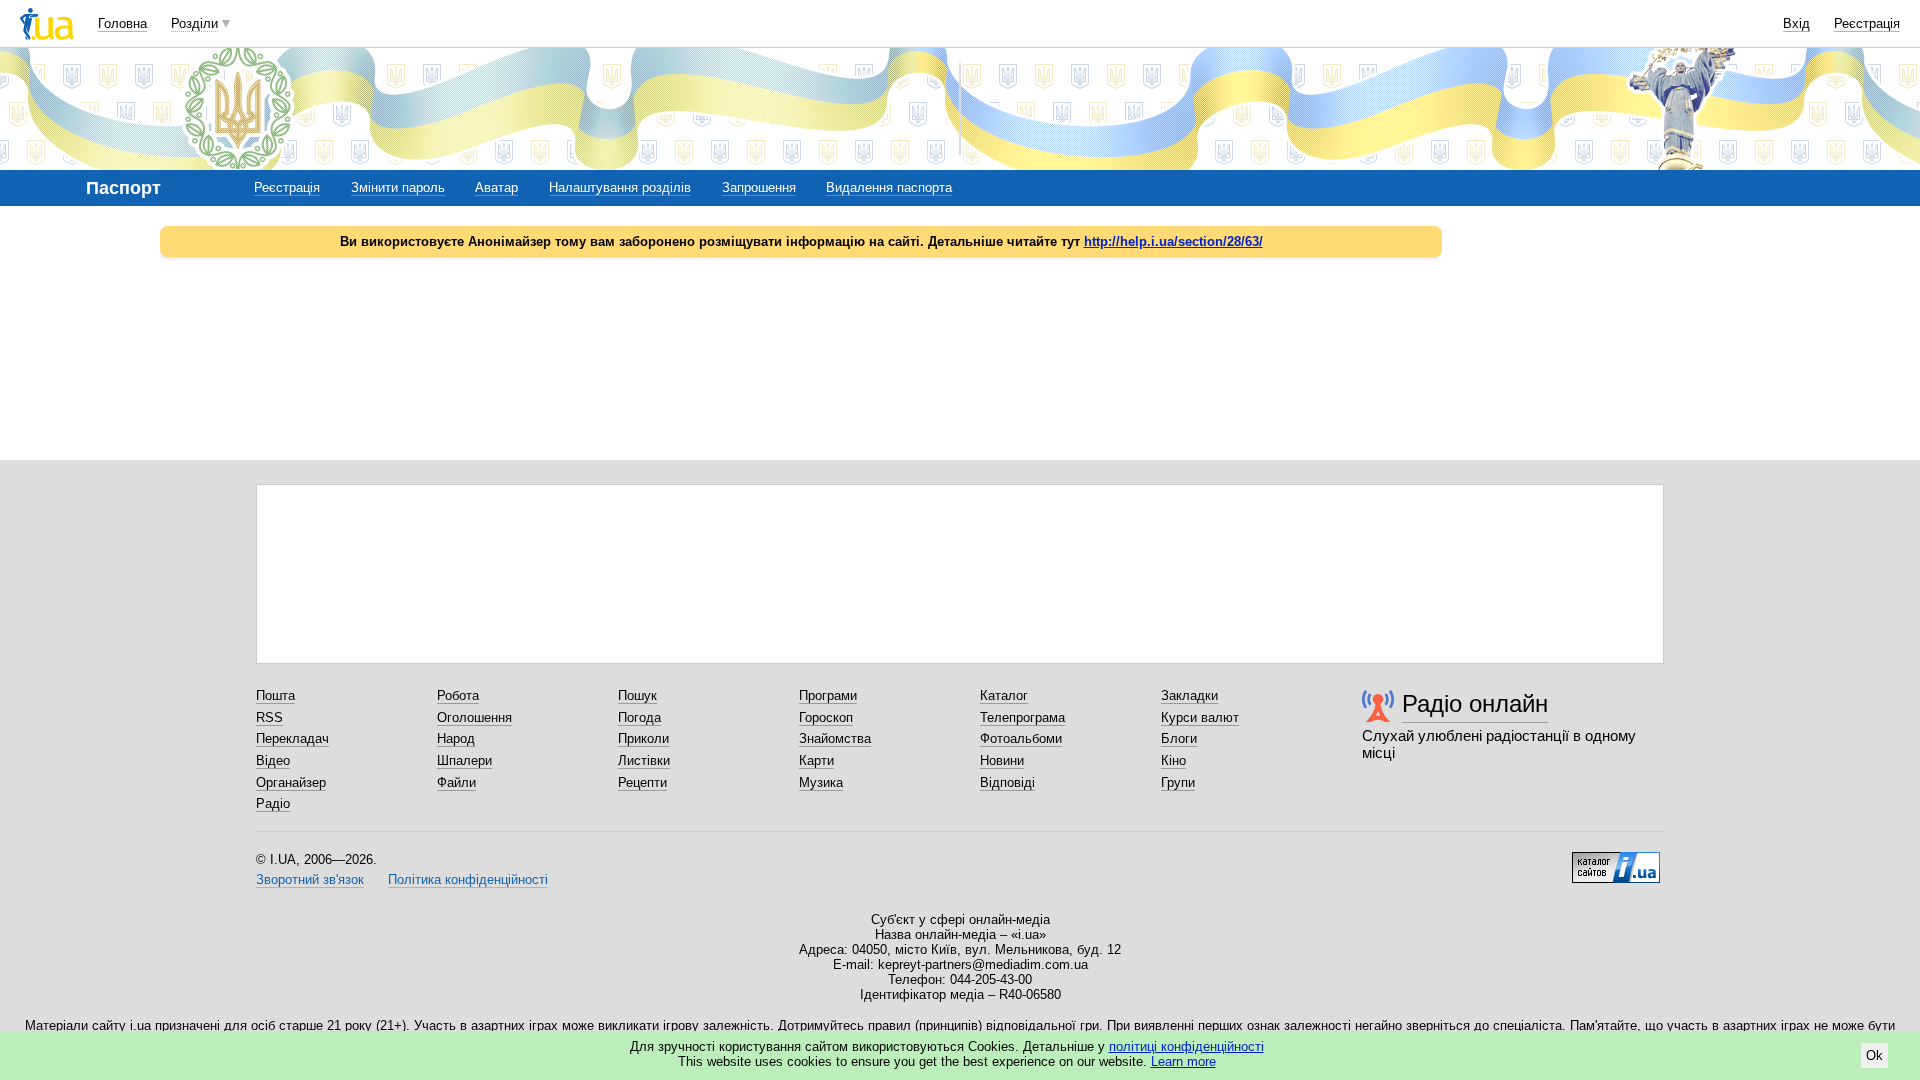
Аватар (496, 187)
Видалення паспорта (889, 187)
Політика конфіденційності (468, 879)
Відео (273, 760)
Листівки (644, 760)
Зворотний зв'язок (310, 879)
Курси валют (1200, 717)
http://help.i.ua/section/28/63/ (1173, 241)
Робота (458, 695)
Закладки (1189, 695)
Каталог (1004, 695)
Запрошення (759, 187)
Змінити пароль (398, 187)
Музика (821, 782)
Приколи (643, 738)
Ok (1874, 1055)
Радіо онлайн (1475, 703)
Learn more (1183, 1061)
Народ (456, 738)
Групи (1178, 782)
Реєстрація (1867, 23)
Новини (1002, 760)
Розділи (194, 23)
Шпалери (464, 760)
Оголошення (474, 717)
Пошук (637, 695)
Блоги (1179, 738)
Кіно (1173, 760)
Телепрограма (1022, 717)
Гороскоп (826, 717)
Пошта (275, 695)
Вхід (1796, 23)
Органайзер (291, 782)
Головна (122, 23)
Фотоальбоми (1021, 738)
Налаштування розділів (620, 187)
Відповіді (1007, 782)
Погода (639, 717)
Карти (816, 760)
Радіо (273, 803)
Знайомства (835, 738)
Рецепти (642, 782)
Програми (828, 695)
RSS (269, 717)
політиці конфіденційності (1186, 1046)
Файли (456, 782)
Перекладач (292, 738)
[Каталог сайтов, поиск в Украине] (1616, 860)
